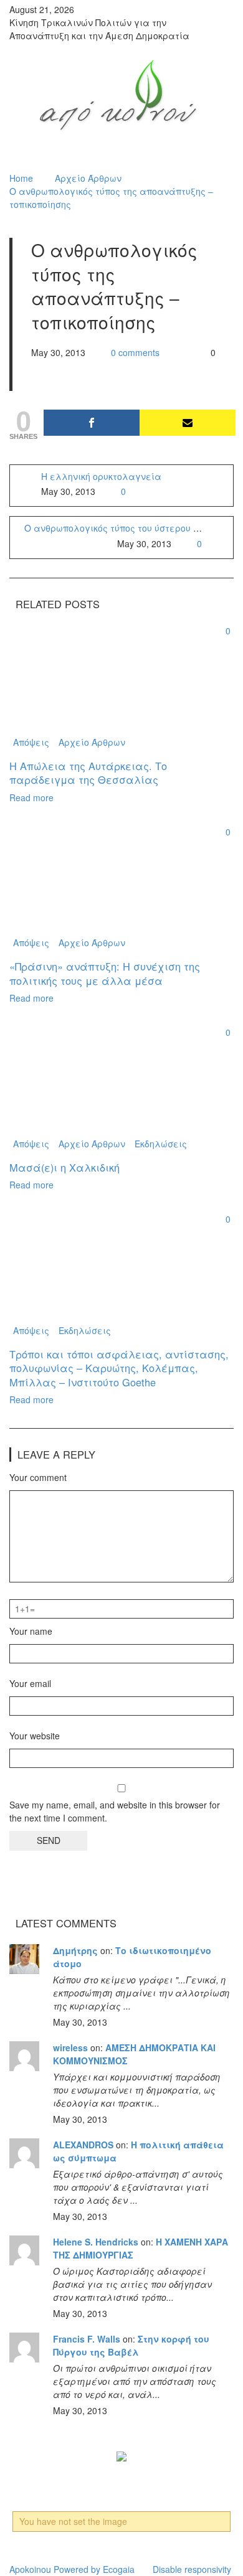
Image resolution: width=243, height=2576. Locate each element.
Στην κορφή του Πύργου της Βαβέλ (131, 2345)
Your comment (38, 1477)
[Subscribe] (188, 423)
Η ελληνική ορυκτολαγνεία (101, 476)
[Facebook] (92, 423)
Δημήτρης (75, 1950)
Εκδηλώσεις (161, 1144)
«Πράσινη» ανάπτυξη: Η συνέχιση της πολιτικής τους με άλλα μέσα (105, 973)
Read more (31, 797)
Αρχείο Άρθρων (88, 178)
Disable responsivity (192, 2569)
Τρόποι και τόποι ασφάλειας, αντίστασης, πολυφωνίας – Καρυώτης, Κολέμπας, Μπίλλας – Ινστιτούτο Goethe (119, 1368)
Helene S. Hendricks (96, 2242)
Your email (30, 1683)
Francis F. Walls (87, 2339)
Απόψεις (31, 742)
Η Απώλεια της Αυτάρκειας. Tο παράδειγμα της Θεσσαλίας (88, 773)
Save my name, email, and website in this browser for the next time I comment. (115, 1811)
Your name (31, 1631)
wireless (70, 2047)
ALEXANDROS (83, 2145)
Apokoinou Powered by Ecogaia (72, 2569)
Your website (35, 1736)
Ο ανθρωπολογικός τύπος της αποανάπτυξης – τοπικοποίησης (111, 198)
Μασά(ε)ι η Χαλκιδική (64, 1167)
